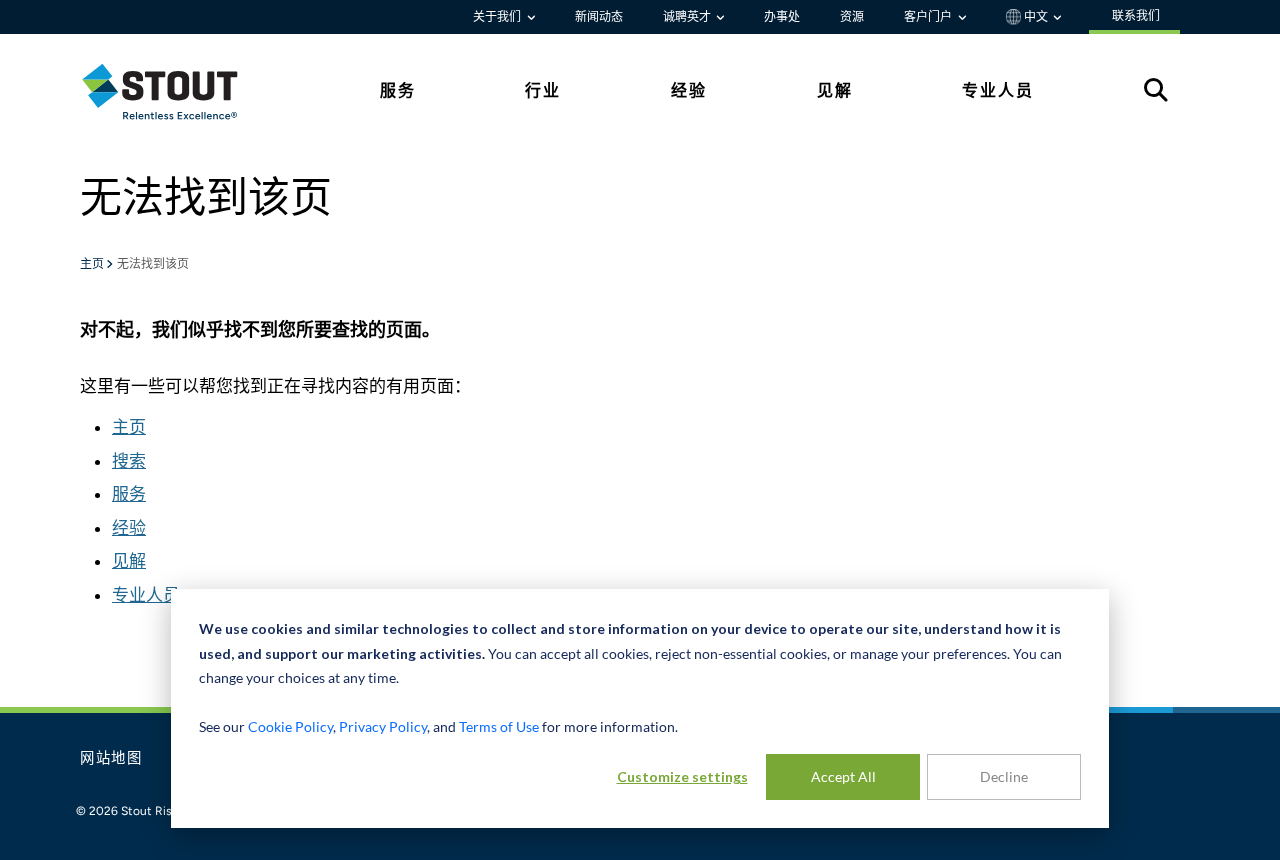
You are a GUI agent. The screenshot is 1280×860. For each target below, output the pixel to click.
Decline (1004, 776)
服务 (129, 494)
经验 (129, 528)
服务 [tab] (398, 90)
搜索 (129, 461)
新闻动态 (599, 17)
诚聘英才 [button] (688, 17)
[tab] (175, 91)
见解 (129, 561)
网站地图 (111, 759)
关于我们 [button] (498, 17)
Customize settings (682, 776)
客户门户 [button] (929, 17)
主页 (93, 265)
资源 (852, 17)
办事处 (782, 17)
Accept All (843, 776)
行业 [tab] (543, 90)
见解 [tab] (835, 90)
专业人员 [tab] (998, 90)
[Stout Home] (175, 91)
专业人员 (146, 595)
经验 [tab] (689, 90)
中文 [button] (1036, 17)
